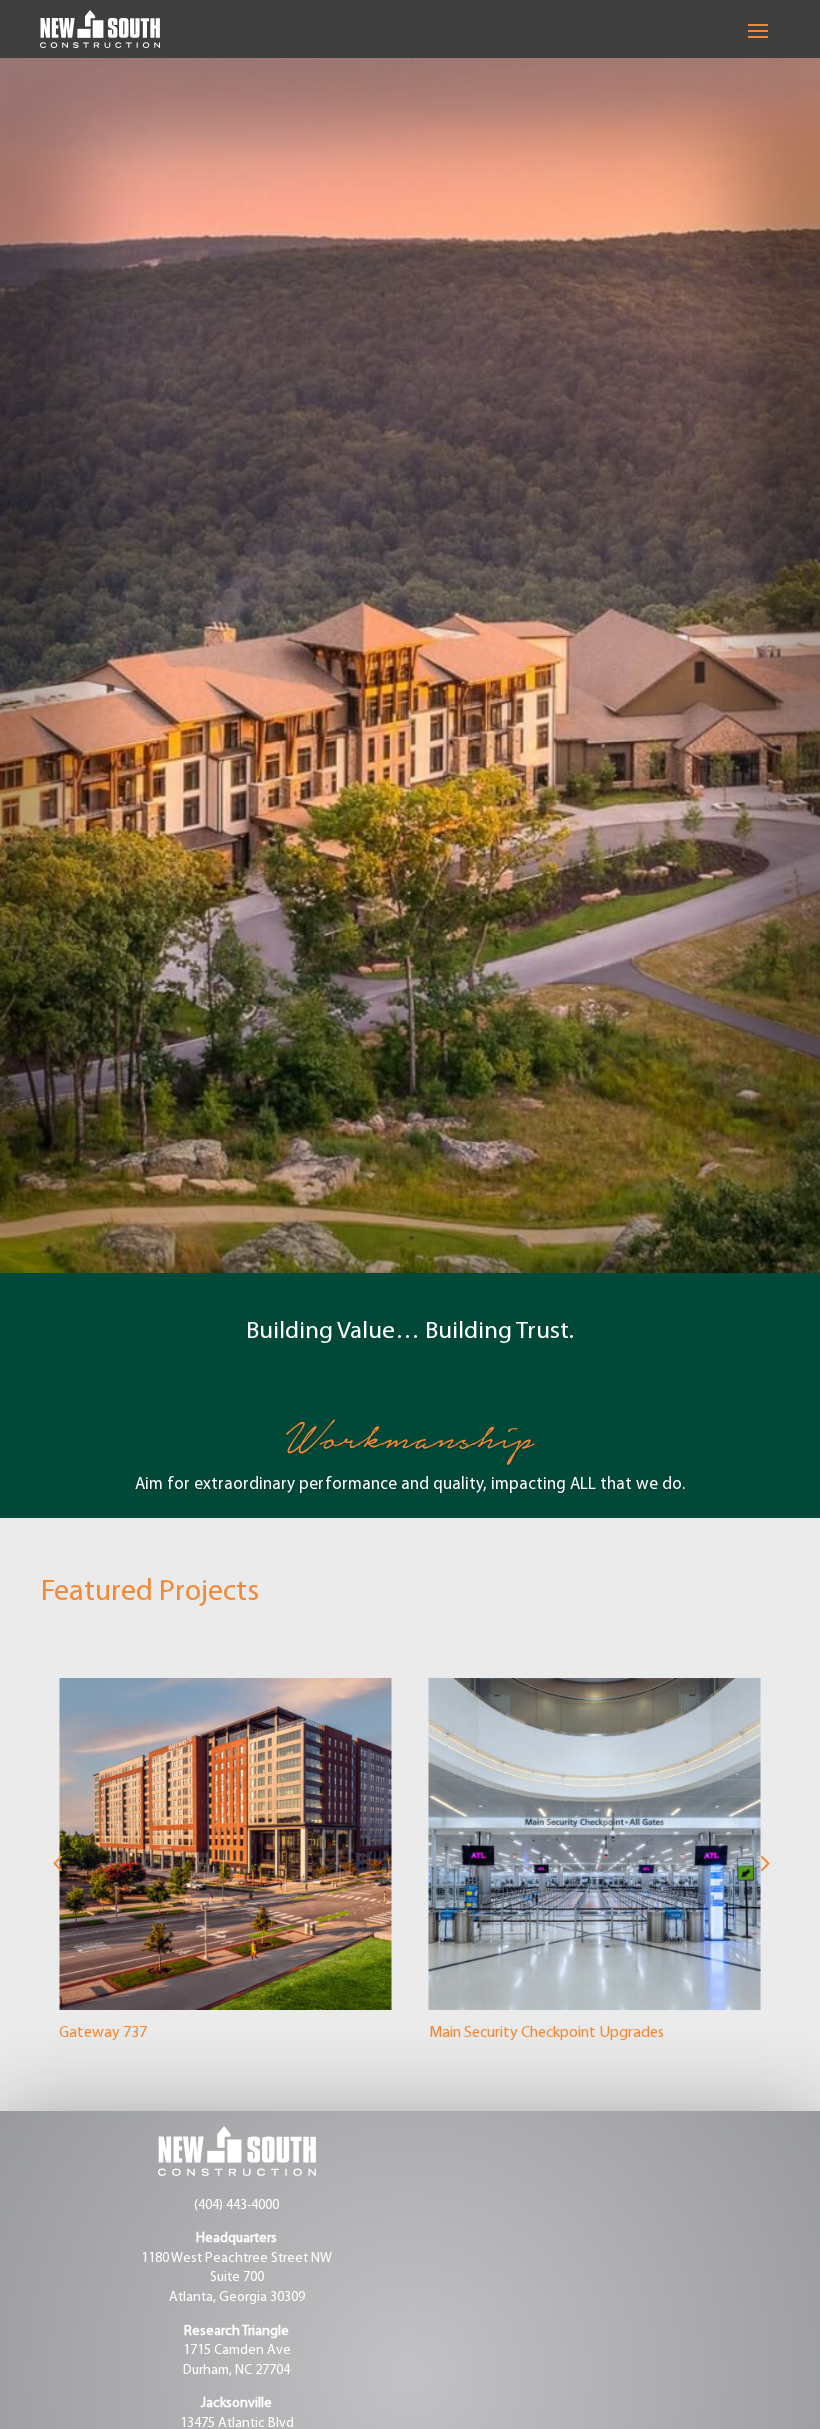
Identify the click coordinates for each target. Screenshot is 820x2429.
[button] (57, 1864)
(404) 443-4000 (236, 2205)
